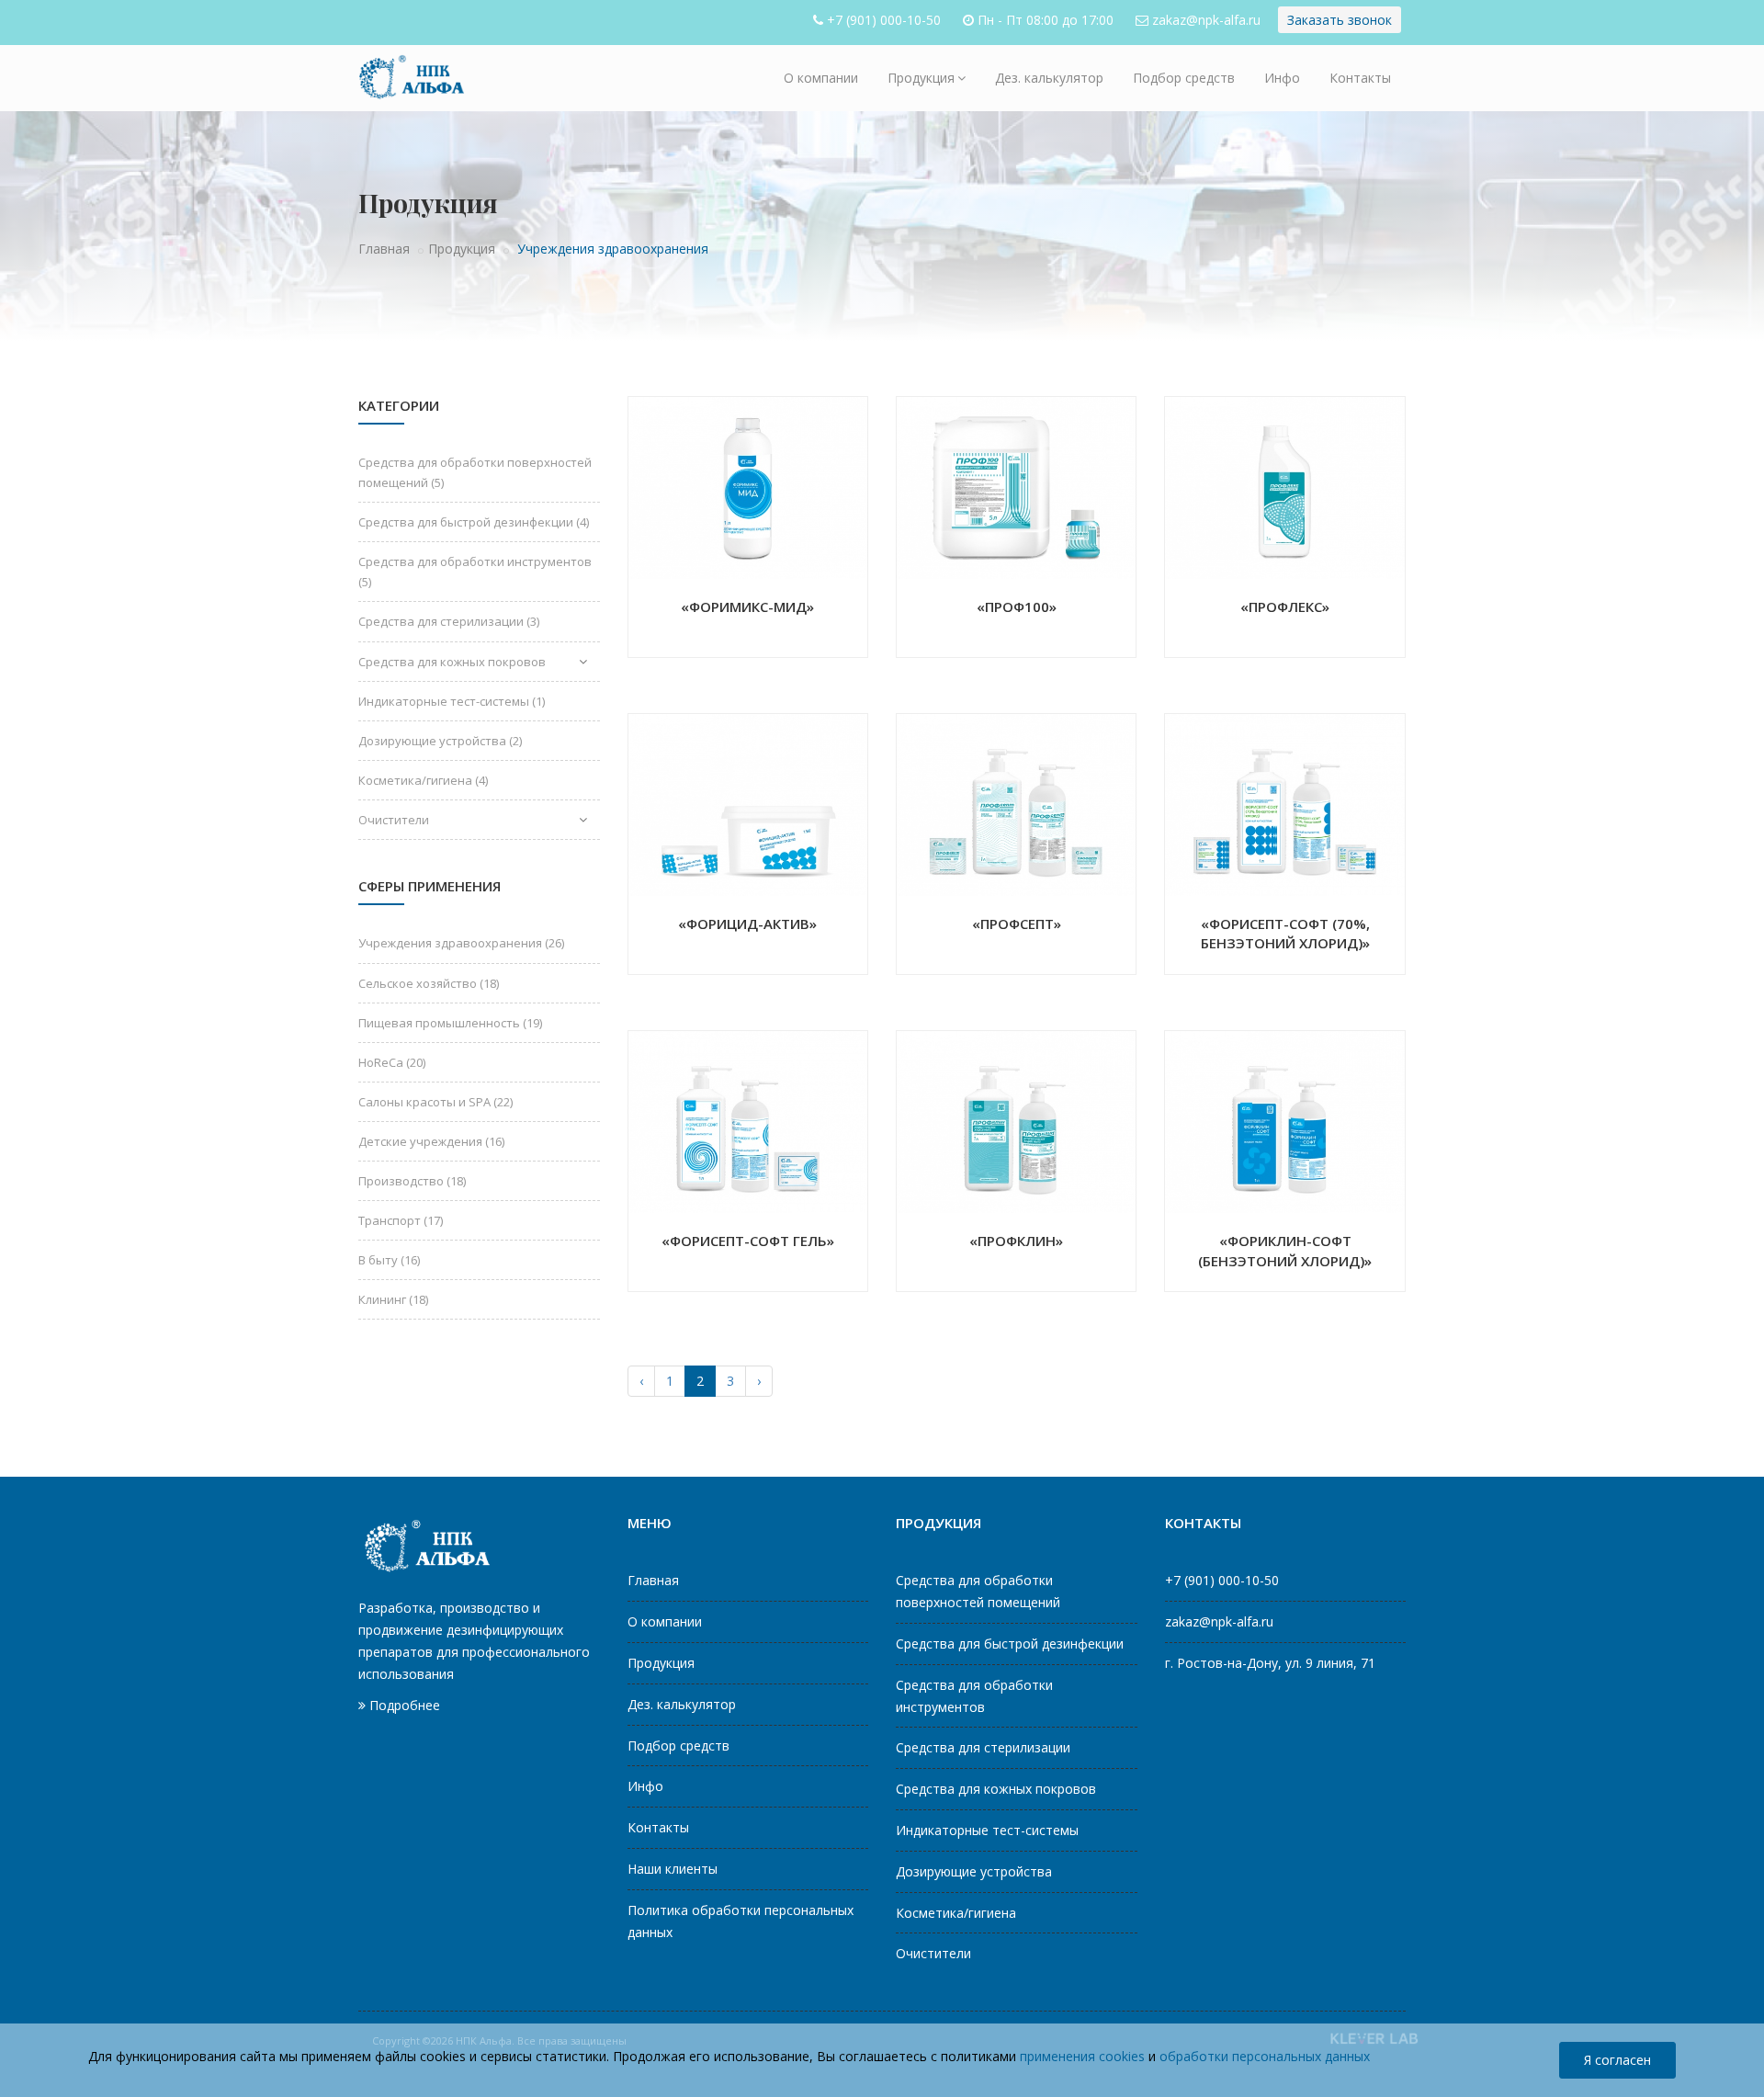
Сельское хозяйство (429, 983)
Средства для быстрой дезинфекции (474, 522)
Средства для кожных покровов (452, 662)
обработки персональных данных (1265, 2056)
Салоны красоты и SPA (435, 1102)
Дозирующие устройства (440, 741)
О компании (821, 78)
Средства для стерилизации (449, 621)
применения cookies (1082, 2056)
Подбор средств (1184, 78)
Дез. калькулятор (1049, 78)
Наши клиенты (673, 1869)
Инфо (1282, 78)
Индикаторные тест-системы (452, 701)
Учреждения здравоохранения (461, 943)
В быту (389, 1260)
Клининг (393, 1299)
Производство (412, 1181)
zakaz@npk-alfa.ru (1206, 20)
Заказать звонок (1340, 20)
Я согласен (1617, 2060)
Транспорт (401, 1220)
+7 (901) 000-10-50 (884, 20)
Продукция (921, 78)
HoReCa (392, 1062)
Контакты (1360, 78)
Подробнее (403, 1705)
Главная (384, 249)
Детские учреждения (431, 1141)
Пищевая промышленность (450, 1023)
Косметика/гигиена (423, 780)
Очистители (394, 820)
